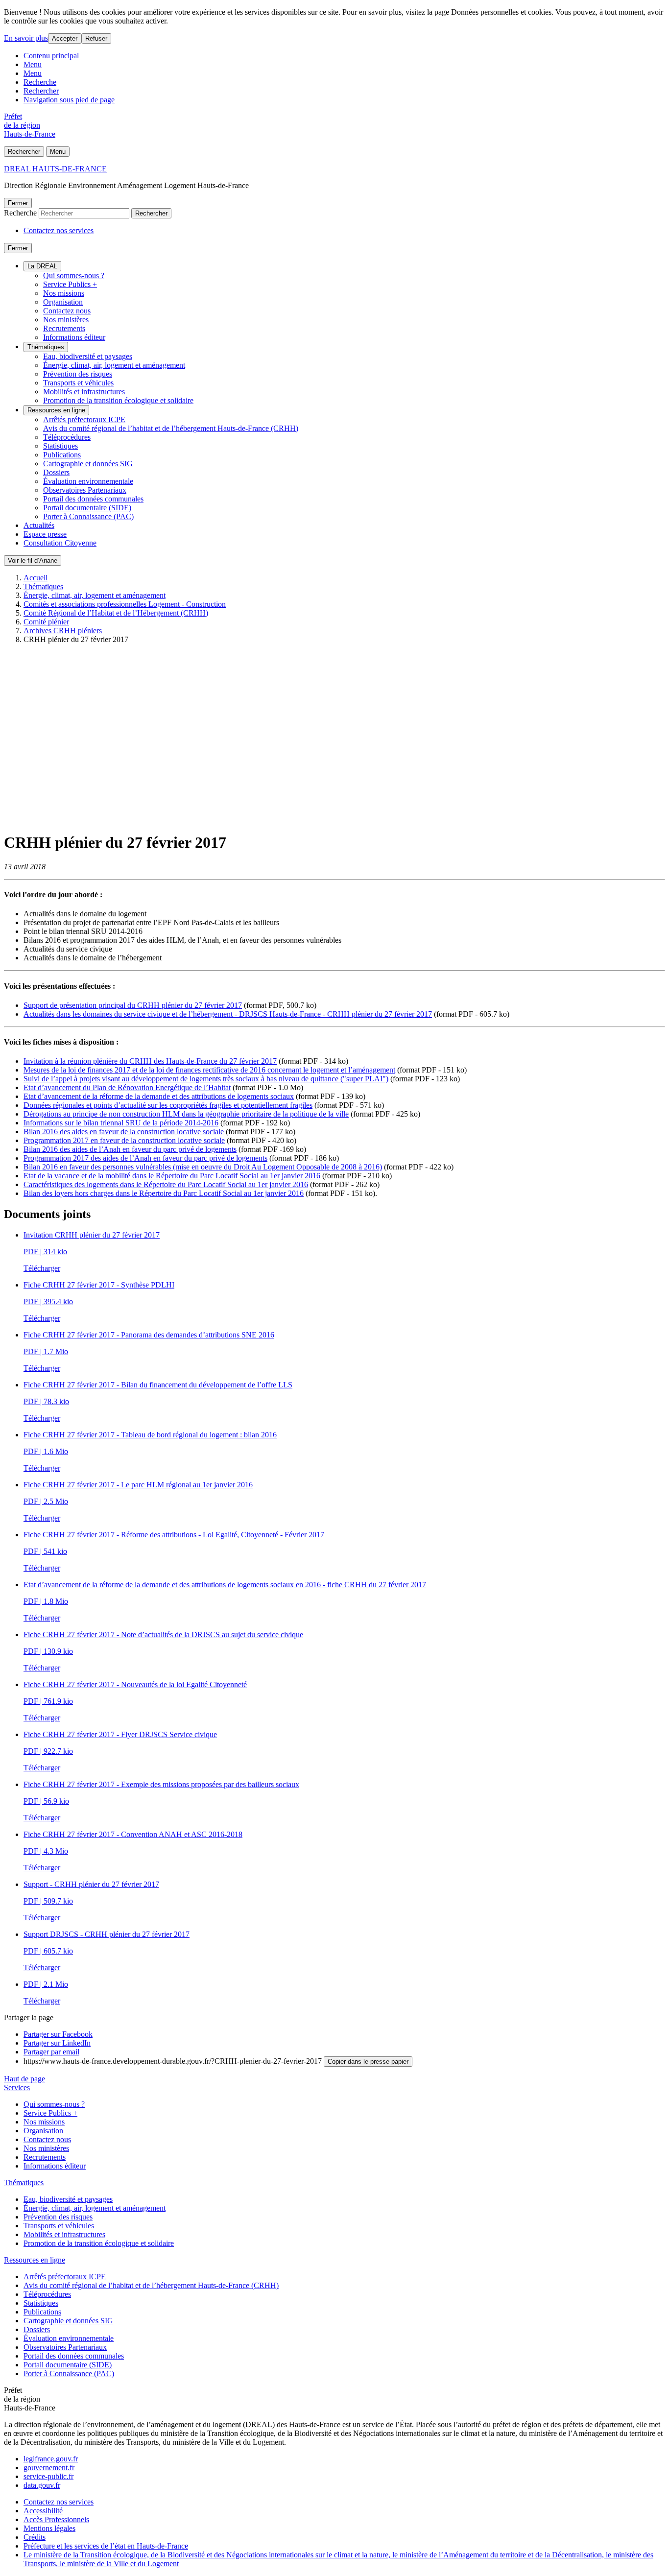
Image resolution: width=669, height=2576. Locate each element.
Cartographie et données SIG (88, 464)
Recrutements (64, 328)
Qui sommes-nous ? (74, 275)
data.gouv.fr (42, 2485)
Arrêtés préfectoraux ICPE (84, 419)
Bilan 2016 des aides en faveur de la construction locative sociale (124, 1132)
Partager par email (51, 2052)
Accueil (36, 578)
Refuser (96, 38)
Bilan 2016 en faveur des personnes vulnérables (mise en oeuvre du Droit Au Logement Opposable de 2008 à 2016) (203, 1167)
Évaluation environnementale (88, 481)
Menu (33, 64)
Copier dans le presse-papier (368, 2062)
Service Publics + (70, 284)
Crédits (35, 2537)
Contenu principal (51, 56)
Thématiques (46, 347)
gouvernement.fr (49, 2468)
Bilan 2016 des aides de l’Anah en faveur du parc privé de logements (130, 1149)
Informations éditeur (74, 337)
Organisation (63, 302)
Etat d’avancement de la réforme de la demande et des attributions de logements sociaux (159, 1096)
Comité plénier (46, 622)
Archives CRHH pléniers (63, 631)
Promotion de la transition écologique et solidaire (118, 400)
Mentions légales (49, 2528)
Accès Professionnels (56, 2519)
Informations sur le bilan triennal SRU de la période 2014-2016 (121, 1123)
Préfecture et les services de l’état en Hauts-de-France (106, 2546)
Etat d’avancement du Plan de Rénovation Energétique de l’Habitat (127, 1087)
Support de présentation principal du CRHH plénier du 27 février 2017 (133, 1005)
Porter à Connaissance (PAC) (88, 516)
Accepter (65, 38)
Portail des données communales (93, 499)
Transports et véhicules (78, 383)
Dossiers (56, 472)
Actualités (39, 525)
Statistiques (60, 446)
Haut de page (24, 2079)
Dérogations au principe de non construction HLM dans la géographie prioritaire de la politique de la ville (186, 1114)
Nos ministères (66, 320)
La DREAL (42, 266)
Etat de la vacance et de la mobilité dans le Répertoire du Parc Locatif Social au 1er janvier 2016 (172, 1176)
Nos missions (64, 293)
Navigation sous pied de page (69, 100)
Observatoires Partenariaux (85, 490)
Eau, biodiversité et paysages (88, 356)
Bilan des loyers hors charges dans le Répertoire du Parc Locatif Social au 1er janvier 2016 (164, 1193)
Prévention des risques (78, 374)
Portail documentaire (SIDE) (87, 508)
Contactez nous (67, 311)
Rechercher (41, 91)
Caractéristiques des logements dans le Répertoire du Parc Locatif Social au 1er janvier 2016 (166, 1184)
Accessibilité (43, 2511)
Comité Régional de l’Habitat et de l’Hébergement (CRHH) (116, 613)
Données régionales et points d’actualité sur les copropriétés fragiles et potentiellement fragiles (168, 1105)
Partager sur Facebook (58, 2034)
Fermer (18, 203)
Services (17, 2087)
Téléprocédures (67, 437)
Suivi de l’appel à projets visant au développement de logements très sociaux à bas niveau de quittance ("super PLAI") (206, 1079)
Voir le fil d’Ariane (33, 561)
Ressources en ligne (56, 410)
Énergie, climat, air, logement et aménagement (114, 365)
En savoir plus (26, 38)
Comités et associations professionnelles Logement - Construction (125, 604)
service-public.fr (48, 2476)
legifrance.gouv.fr (51, 2459)
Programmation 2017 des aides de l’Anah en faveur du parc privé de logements (145, 1158)
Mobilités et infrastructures (84, 392)
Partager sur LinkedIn (57, 2043)
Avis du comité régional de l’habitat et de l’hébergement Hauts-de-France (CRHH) (171, 428)
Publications (62, 455)
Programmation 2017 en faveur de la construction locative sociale (124, 1140)
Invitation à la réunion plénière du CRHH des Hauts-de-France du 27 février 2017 (150, 1061)
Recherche (40, 82)
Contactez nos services (59, 230)
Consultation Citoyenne (60, 543)
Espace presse (45, 534)
